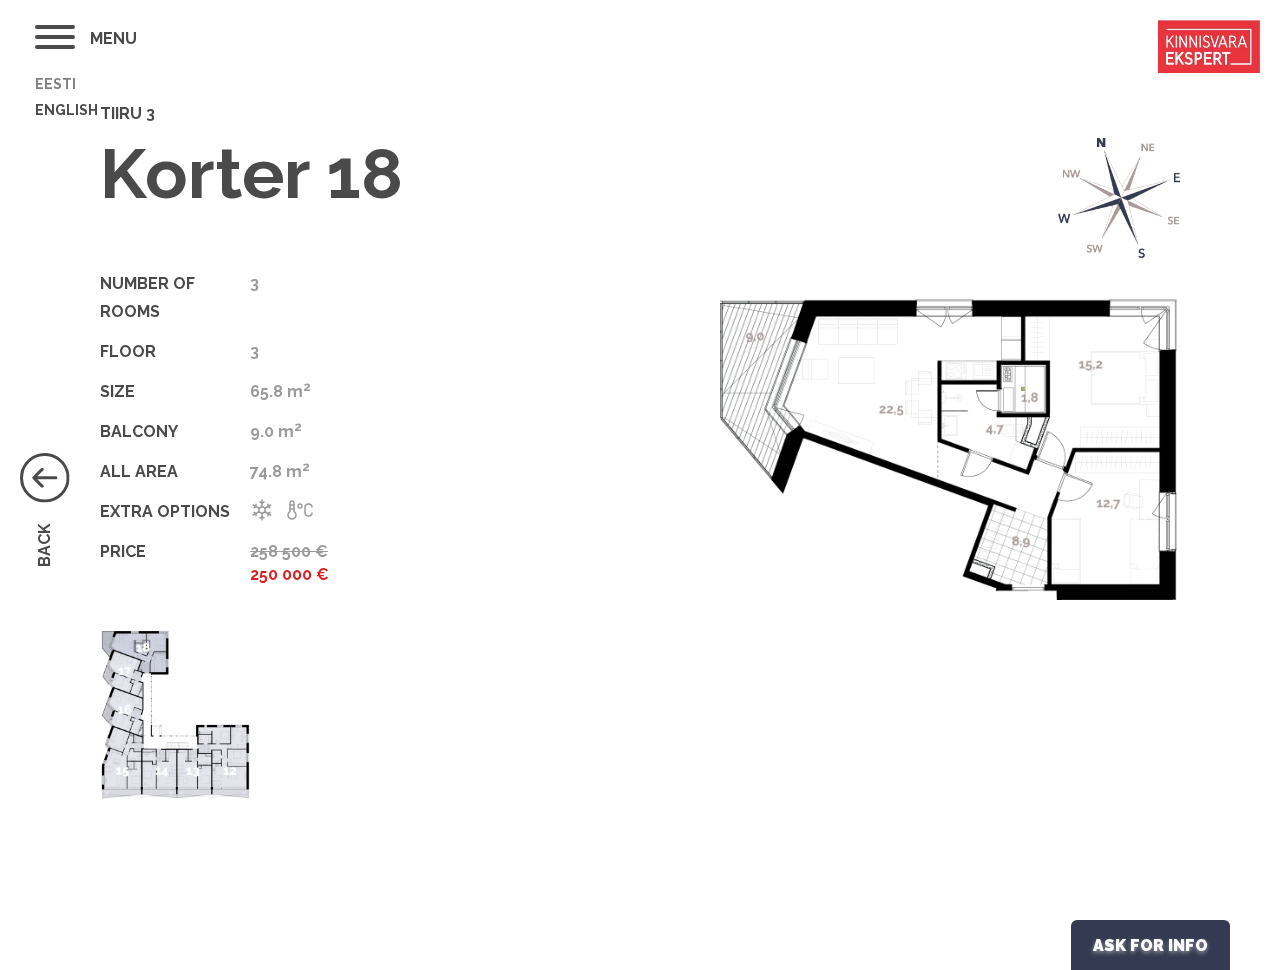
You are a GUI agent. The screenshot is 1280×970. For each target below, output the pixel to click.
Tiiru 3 (127, 113)
